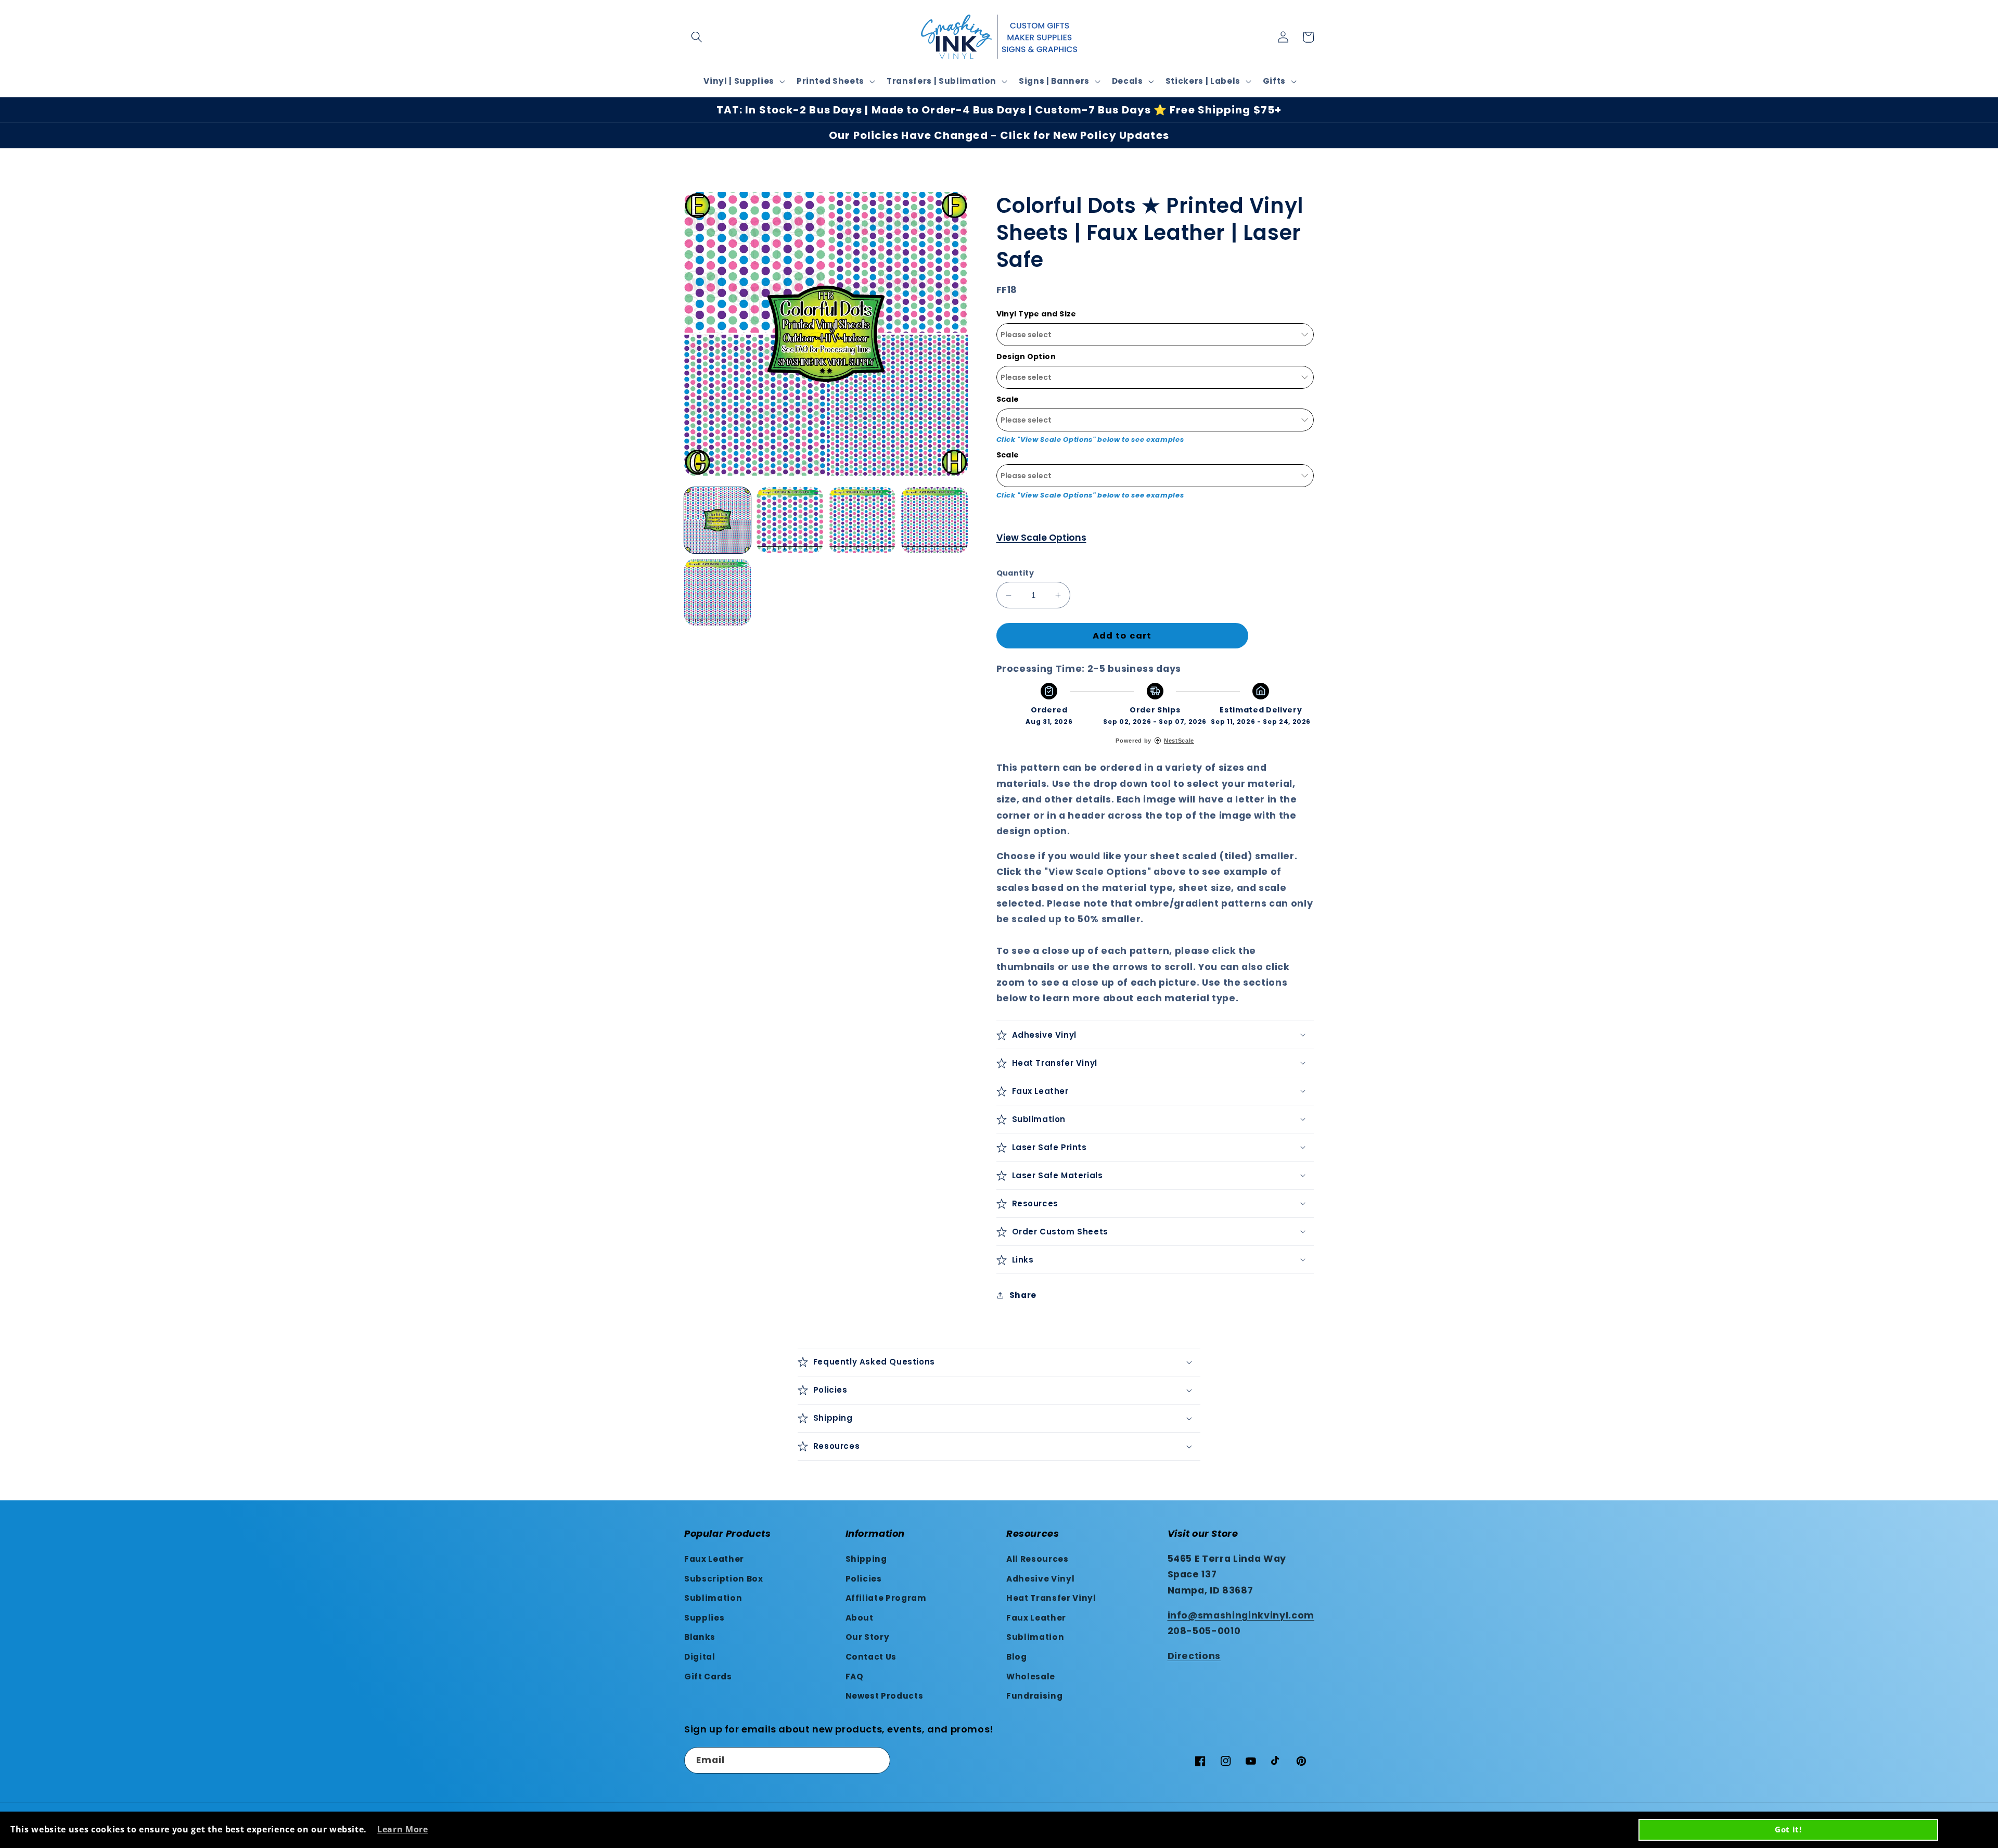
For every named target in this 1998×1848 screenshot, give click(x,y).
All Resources (1038, 1559)
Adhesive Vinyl (1040, 1579)
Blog (1017, 1657)
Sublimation (713, 1598)
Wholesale (1031, 1677)
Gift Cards (708, 1677)
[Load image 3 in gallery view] (862, 520)
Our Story (868, 1637)
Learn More (403, 1829)
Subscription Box (724, 1579)
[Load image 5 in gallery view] (718, 592)
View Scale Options (1041, 538)
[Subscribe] (877, 1761)
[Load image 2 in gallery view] (790, 520)
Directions (1194, 1656)
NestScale (1179, 741)
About (860, 1618)
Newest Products (885, 1696)
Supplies (704, 1618)
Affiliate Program (886, 1598)
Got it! (1788, 1829)
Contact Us (871, 1657)
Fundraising (1034, 1696)
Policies (864, 1579)
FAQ (855, 1677)
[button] (697, 37)
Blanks (700, 1637)
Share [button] (1023, 1295)
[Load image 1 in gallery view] (718, 520)
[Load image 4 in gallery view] (934, 520)
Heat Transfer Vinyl (1051, 1598)
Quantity (1015, 573)
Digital (700, 1657)
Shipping (866, 1559)
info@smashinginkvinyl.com (1241, 1615)
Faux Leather (714, 1559)
